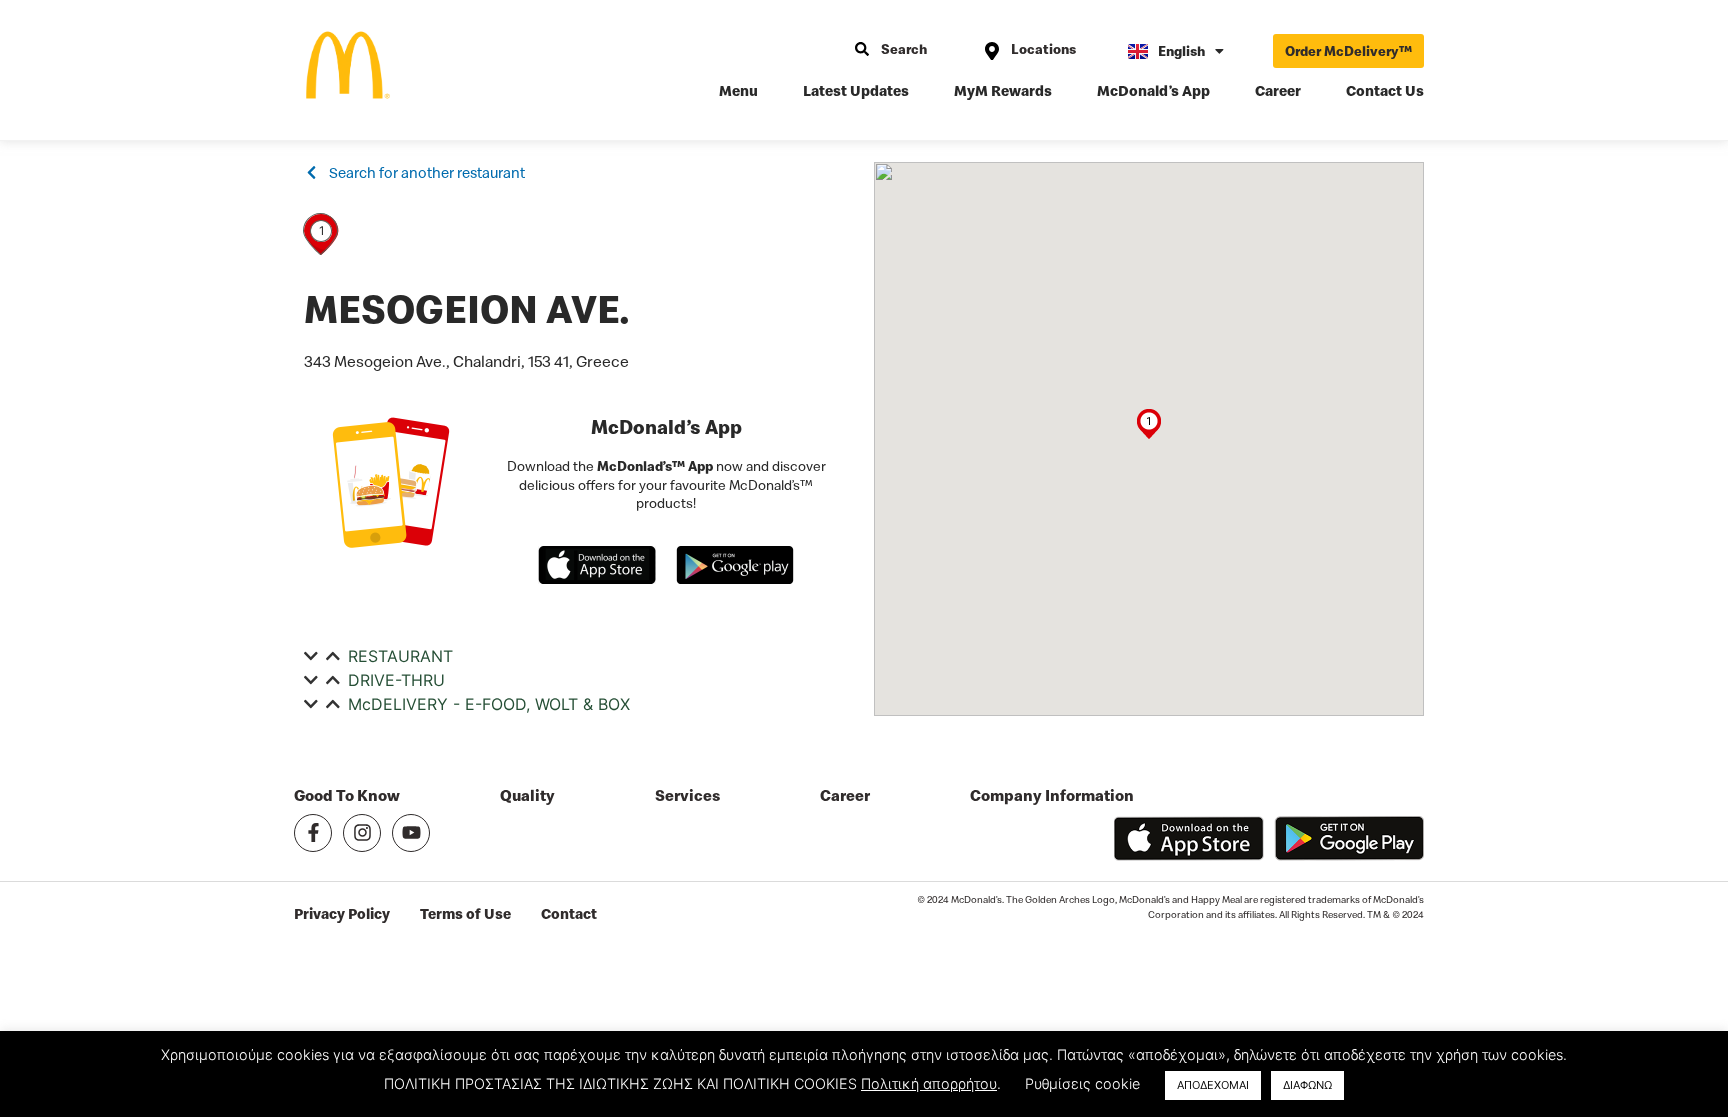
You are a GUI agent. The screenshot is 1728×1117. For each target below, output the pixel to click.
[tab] (579, 656)
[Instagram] (362, 833)
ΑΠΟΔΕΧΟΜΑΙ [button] (1213, 1085)
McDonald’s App (1153, 90)
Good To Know (347, 795)
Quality (527, 795)
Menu (738, 90)
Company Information (1052, 795)
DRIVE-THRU (396, 680)
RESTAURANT (400, 656)
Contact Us (1385, 90)
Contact (569, 913)
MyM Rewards (1003, 90)
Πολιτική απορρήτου (929, 1083)
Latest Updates (856, 90)
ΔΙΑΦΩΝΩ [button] (1307, 1085)
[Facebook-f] (313, 833)
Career (1278, 90)
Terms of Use (465, 913)
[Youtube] (411, 833)
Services (687, 795)
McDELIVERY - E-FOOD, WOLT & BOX (489, 704)
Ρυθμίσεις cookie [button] (1082, 1083)
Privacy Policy (342, 913)
